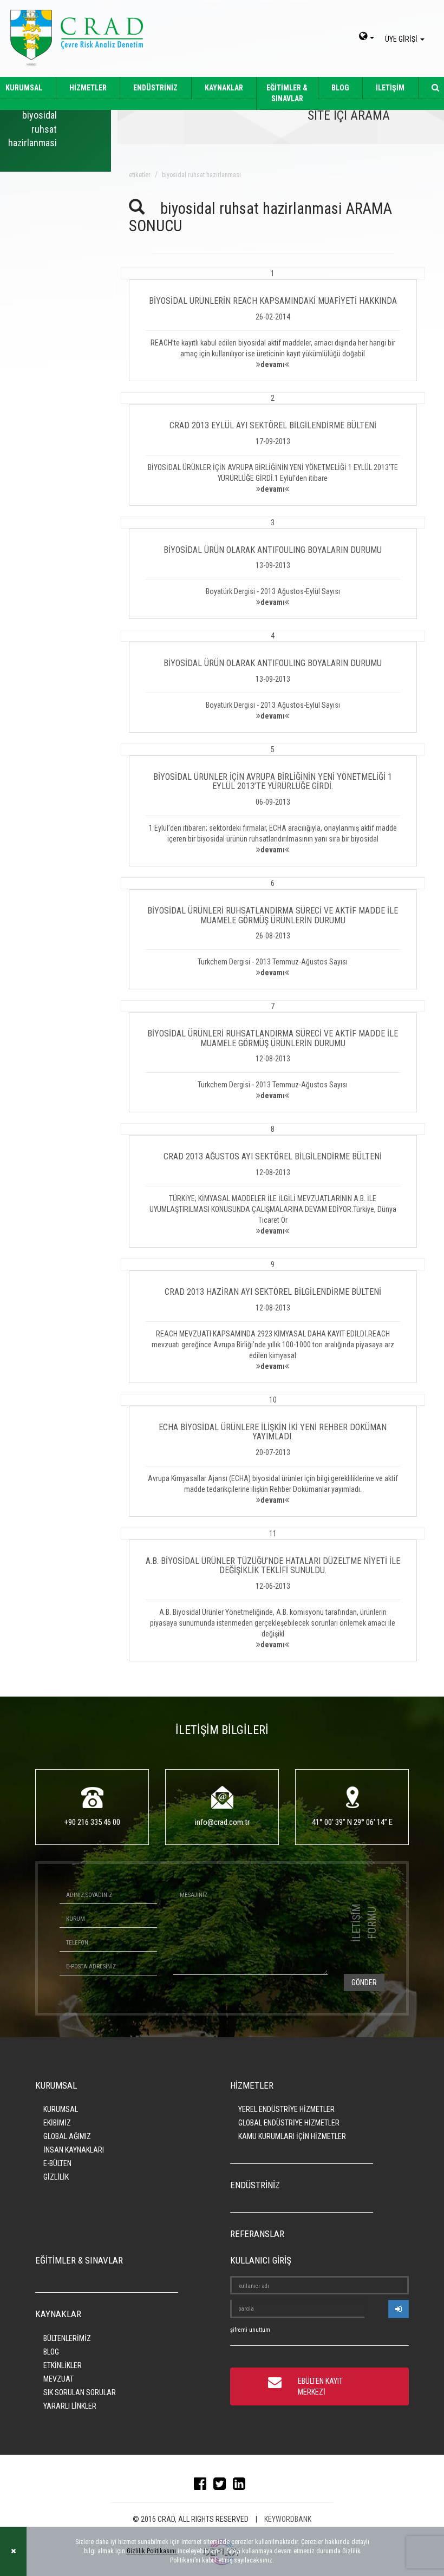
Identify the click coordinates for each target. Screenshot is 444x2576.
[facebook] (203, 2486)
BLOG (340, 88)
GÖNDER (364, 1982)
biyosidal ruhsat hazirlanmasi (201, 175)
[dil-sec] (367, 37)
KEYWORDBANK (288, 2519)
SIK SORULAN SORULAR (80, 2392)
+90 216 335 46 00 (92, 1822)
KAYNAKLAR (224, 88)
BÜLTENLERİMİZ (67, 2338)
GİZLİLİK (56, 2177)
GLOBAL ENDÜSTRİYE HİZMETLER (289, 2123)
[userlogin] (399, 2309)
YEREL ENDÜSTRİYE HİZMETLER (286, 2109)
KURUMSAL (61, 2109)
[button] (273, 324)
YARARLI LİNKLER (70, 2406)
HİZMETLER (88, 88)
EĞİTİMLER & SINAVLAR (287, 93)
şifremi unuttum (250, 2330)
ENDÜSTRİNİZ (155, 88)
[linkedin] (242, 2486)
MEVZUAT (58, 2379)
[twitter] (222, 2486)
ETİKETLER (140, 175)
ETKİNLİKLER (63, 2365)
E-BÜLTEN (57, 2163)
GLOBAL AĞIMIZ (67, 2136)
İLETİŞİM (390, 88)
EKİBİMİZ (57, 2123)
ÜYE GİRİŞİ (402, 39)
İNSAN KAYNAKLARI (74, 2150)
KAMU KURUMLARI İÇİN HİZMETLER (292, 2136)
